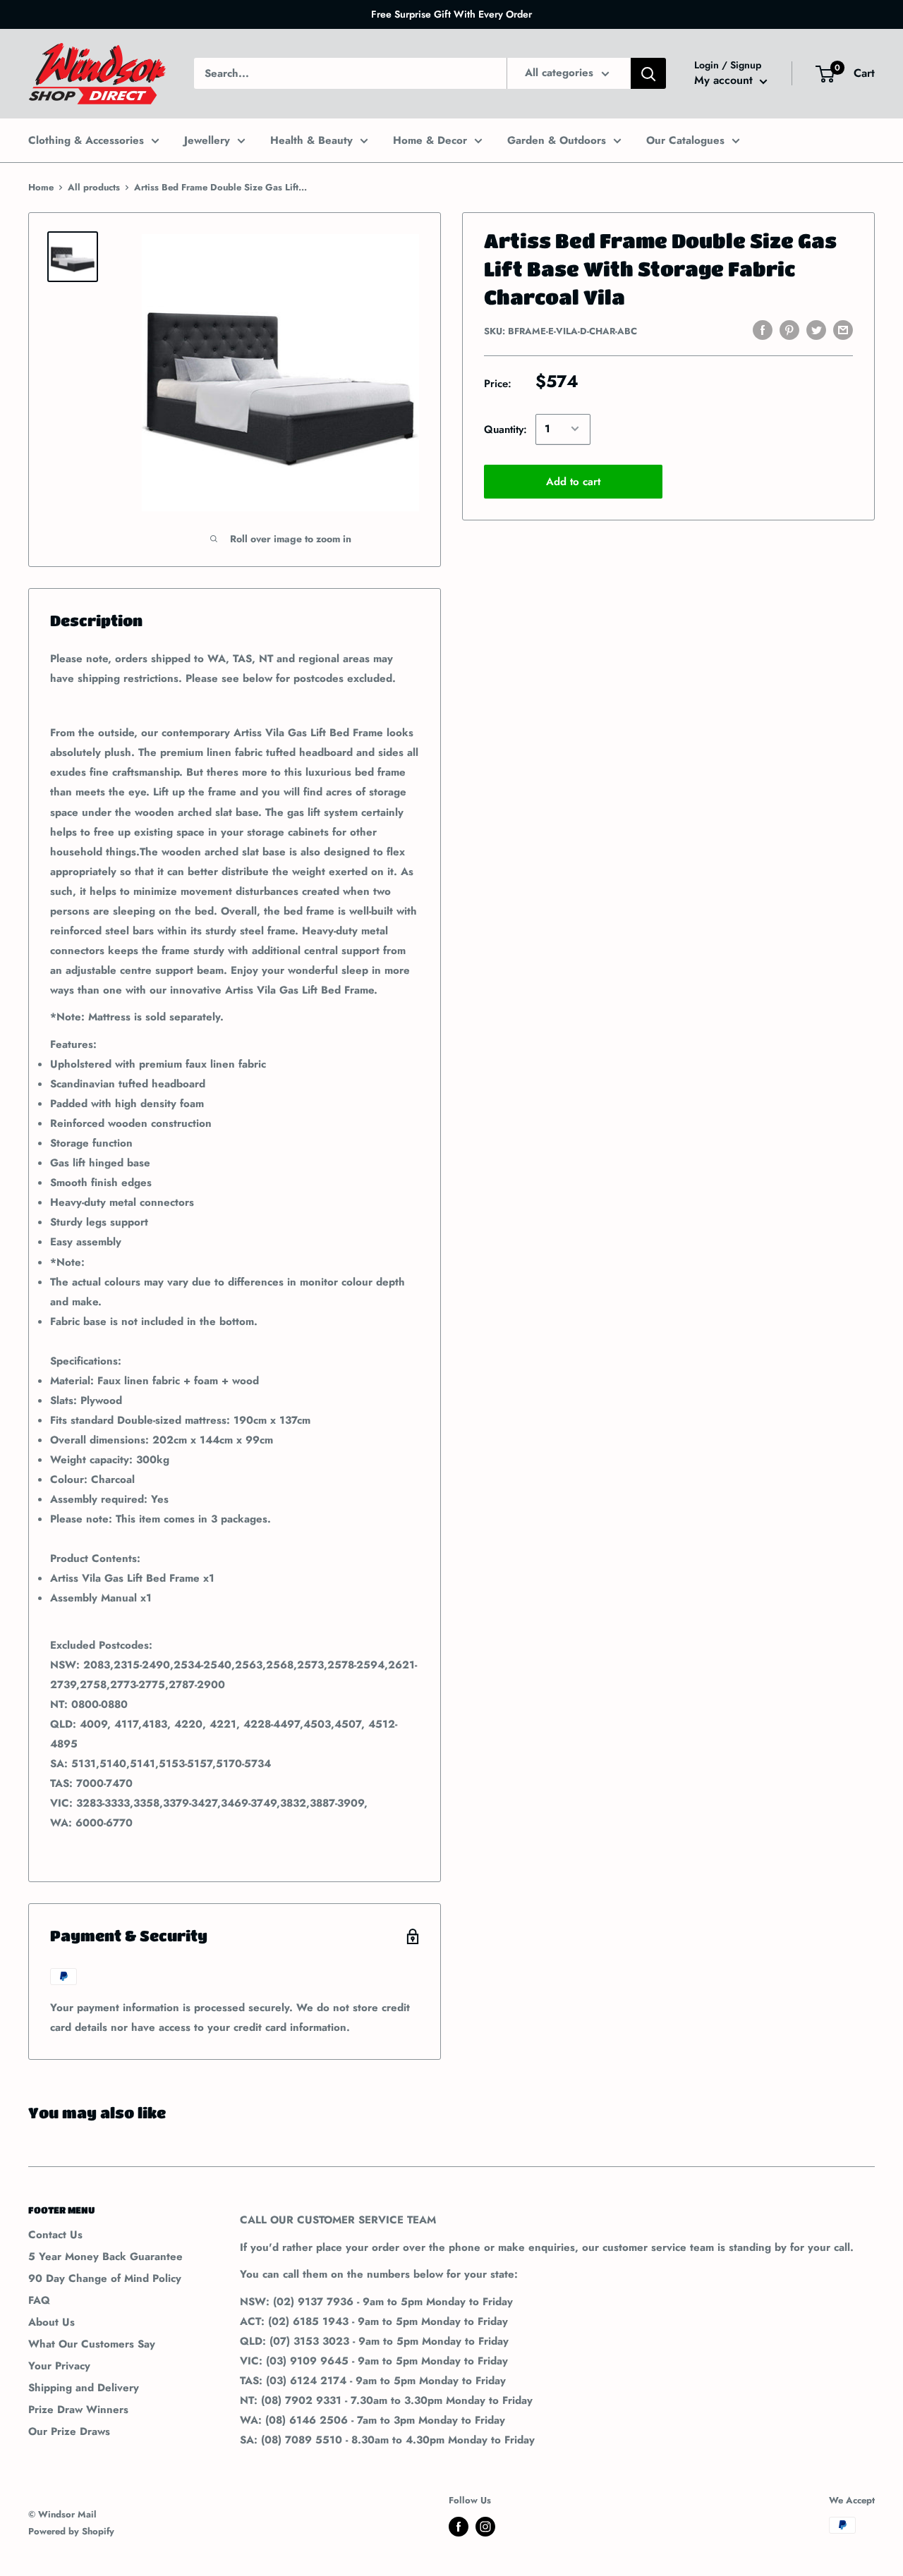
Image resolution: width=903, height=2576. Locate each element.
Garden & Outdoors (557, 140)
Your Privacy (59, 2366)
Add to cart (573, 481)
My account (725, 81)
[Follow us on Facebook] (459, 2527)
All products (94, 187)
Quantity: (505, 429)
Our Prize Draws (69, 2431)
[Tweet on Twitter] (816, 330)
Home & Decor (430, 140)
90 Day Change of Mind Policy (105, 2278)
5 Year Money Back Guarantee (105, 2257)
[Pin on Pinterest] (789, 330)
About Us (51, 2322)
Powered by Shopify (71, 2531)
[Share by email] (843, 330)
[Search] (648, 73)
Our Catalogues (685, 140)
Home (41, 187)
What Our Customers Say (92, 2344)
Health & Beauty (311, 140)
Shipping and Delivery (84, 2388)
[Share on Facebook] (763, 330)
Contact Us (55, 2235)
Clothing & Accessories (86, 140)
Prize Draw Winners (78, 2410)
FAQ (39, 2300)
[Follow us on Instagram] (485, 2527)
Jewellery (207, 140)
